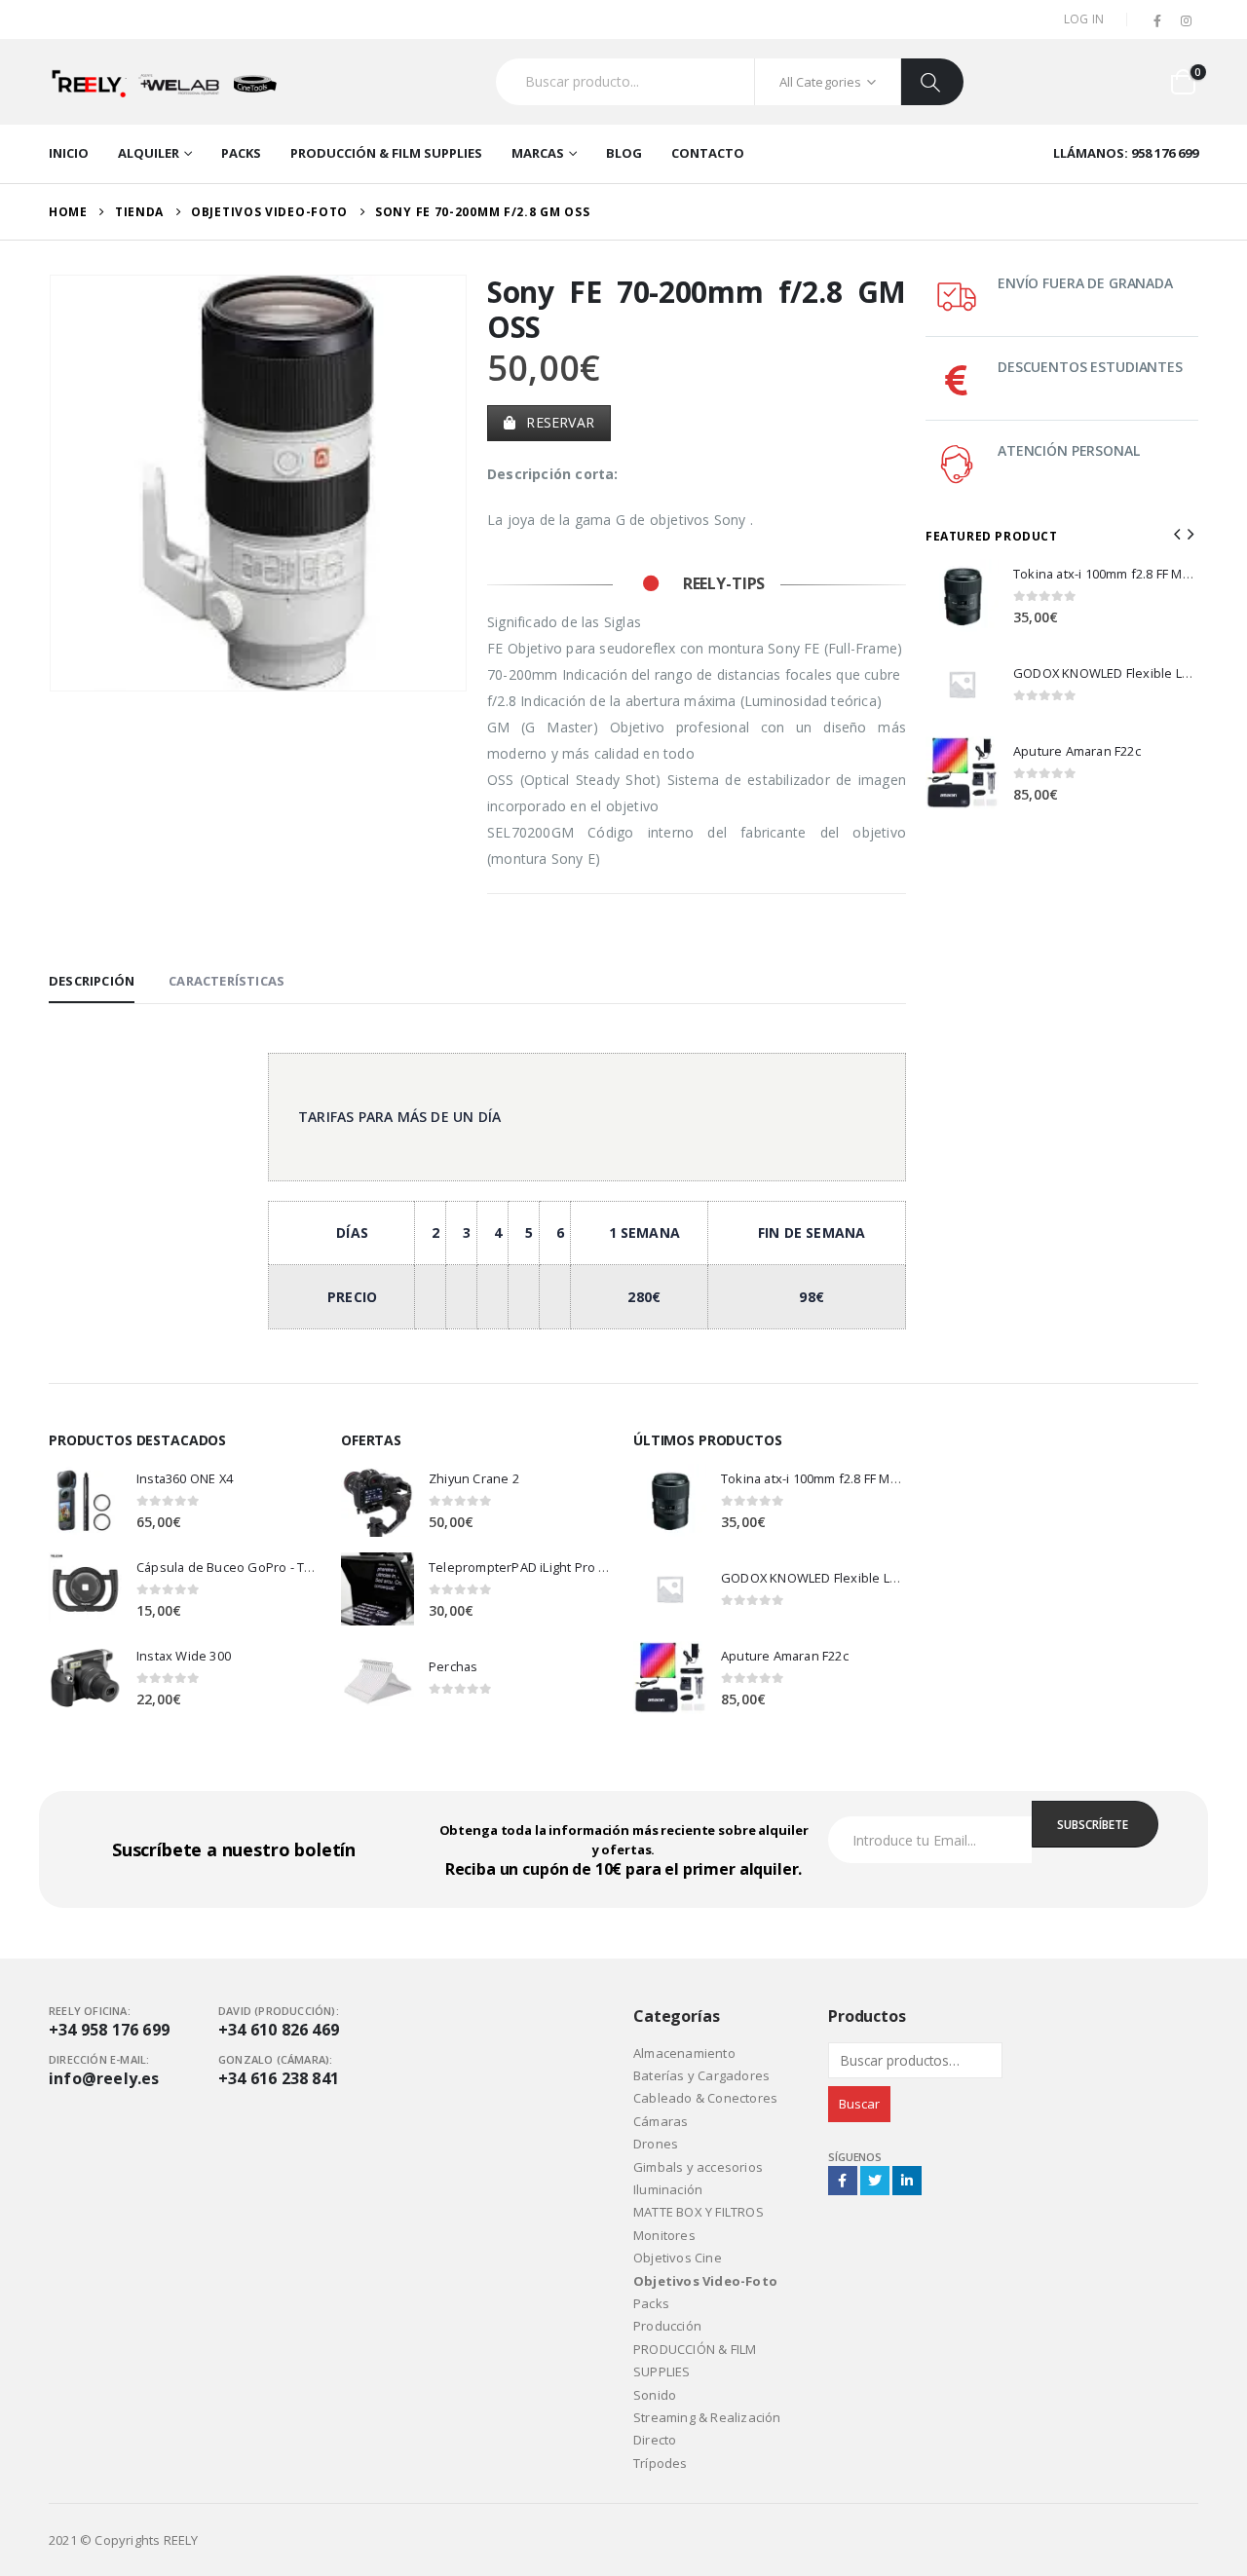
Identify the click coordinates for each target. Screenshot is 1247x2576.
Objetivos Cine (678, 2258)
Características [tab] (227, 981)
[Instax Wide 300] (85, 1678)
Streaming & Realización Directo (707, 2428)
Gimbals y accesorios (698, 2167)
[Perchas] (378, 1678)
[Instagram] (1186, 21)
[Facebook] (1158, 21)
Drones (656, 2144)
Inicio (69, 153)
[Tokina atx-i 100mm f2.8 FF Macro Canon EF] (962, 596)
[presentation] (54, 483)
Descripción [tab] (92, 981)
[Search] (932, 82)
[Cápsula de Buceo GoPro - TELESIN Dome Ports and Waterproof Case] (85, 1589)
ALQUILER (149, 153)
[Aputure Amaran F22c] (962, 773)
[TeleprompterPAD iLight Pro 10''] (378, 1589)
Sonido (655, 2395)
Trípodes (661, 2463)
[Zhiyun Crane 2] (378, 1500)
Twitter (875, 2181)
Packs (241, 153)
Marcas (538, 153)
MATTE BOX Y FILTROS (699, 2212)
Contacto (708, 153)
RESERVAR (558, 422)
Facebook (843, 2181)
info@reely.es (104, 2078)
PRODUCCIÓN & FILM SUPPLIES (386, 153)
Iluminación (668, 2189)
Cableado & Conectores (705, 2098)
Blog (624, 153)
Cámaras (661, 2121)
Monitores (664, 2235)
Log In (1084, 19)
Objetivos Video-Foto (705, 2281)
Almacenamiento (684, 2053)
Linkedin (907, 2181)
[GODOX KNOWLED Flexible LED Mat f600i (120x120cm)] (962, 684)
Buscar (859, 2104)
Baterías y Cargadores (701, 2075)
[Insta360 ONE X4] (85, 1500)
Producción (667, 2326)
